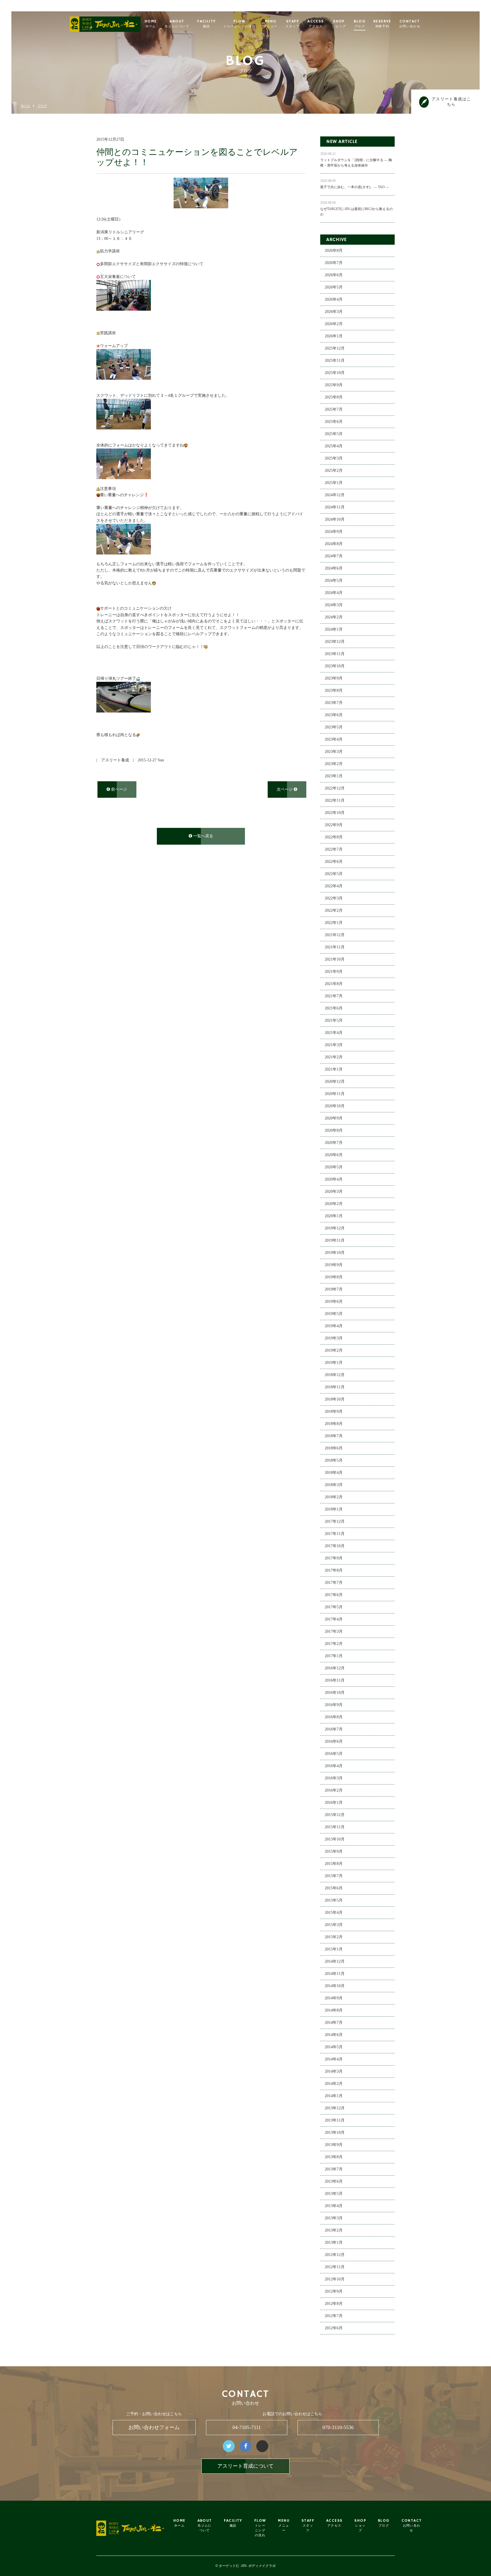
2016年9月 (334, 1705)
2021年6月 (334, 1008)
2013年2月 (334, 2230)
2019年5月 (334, 1314)
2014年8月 (334, 2010)
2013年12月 (335, 2108)
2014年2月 (334, 2084)
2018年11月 (335, 1387)
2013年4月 (334, 2206)
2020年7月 (334, 1143)
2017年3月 (334, 1631)
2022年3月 (334, 898)
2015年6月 (334, 1888)
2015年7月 (334, 1876)
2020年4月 (334, 1179)
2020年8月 (334, 1130)
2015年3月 (334, 1925)
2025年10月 (335, 373)
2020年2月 (334, 1204)
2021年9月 (334, 972)
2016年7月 (334, 1729)
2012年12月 (335, 2255)
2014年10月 (335, 1986)
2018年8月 (334, 1424)
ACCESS (316, 24)
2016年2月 (334, 1790)
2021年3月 (334, 1045)
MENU (271, 24)
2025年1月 (334, 483)
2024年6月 (334, 568)
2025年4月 (334, 446)
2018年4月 (334, 1473)
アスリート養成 (115, 760)
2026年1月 (334, 336)
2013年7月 (334, 2169)
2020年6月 (334, 1155)
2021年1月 (334, 1069)
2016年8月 (334, 1717)
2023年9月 (334, 678)
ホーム (25, 106)
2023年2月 (334, 764)
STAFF (293, 24)
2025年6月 (334, 422)
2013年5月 (334, 2194)
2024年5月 (334, 580)
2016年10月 (335, 1693)
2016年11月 (335, 1680)
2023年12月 (335, 642)
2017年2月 (334, 1644)
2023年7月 (334, 703)
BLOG (360, 24)
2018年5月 (334, 1460)
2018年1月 (334, 1509)
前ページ (118, 789)
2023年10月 (335, 666)
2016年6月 (334, 1741)
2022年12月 (335, 788)
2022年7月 (334, 849)
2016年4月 (334, 1766)
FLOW (240, 24)
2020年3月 (334, 1192)
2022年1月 (334, 923)
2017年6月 (334, 1595)
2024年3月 (334, 605)
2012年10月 (335, 2279)
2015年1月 (334, 1949)
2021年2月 (334, 1057)
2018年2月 (334, 1497)
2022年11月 (335, 800)
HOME (151, 24)
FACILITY (206, 24)
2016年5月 (334, 1754)
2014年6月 (334, 2035)
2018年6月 (334, 1448)
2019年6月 (334, 1301)
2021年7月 (334, 996)
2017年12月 (335, 1521)
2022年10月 (335, 813)
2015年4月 (334, 1913)
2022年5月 (334, 874)
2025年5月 (334, 434)
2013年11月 (335, 2120)
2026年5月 (334, 287)
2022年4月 (334, 886)
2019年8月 (334, 1277)
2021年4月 (334, 1033)
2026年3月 (334, 312)
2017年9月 (334, 1558)
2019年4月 (334, 1326)
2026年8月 (334, 251)
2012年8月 (334, 2304)
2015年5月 (334, 1900)
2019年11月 (335, 1240)
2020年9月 (334, 1118)
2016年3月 (334, 1778)
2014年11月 (335, 1974)
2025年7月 (334, 409)
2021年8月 (334, 984)
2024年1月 (334, 629)
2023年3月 (334, 752)
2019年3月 (334, 1338)
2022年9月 (334, 825)
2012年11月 (335, 2267)
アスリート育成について (246, 2466)
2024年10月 (335, 519)
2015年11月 (335, 1827)
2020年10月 (335, 1106)
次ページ (285, 789)
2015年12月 (335, 1815)
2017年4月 (334, 1619)
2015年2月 (334, 1937)
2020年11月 (335, 1094)
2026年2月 (334, 324)
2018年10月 (335, 1399)
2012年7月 (334, 2316)
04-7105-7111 (247, 2427)
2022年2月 (334, 910)
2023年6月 (334, 715)
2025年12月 (335, 348)
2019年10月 (335, 1253)
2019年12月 (335, 1228)
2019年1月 (334, 1363)
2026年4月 (334, 299)
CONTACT (410, 24)
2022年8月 (334, 837)
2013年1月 (334, 2242)
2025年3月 (334, 458)
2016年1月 (334, 1803)
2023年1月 (334, 776)
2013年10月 (335, 2133)
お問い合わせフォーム (154, 2427)
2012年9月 (334, 2291)
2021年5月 (334, 1020)
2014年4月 (334, 2059)
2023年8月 (334, 690)
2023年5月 (334, 727)
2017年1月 (334, 1656)
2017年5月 (334, 1607)
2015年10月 (335, 1839)
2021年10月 (335, 959)
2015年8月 (334, 1864)
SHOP (339, 24)
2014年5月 (334, 2047)
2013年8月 (334, 2157)
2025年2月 (334, 470)
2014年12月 (335, 1961)
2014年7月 (334, 2023)
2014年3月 (334, 2071)
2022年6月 (334, 862)
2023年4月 (334, 739)
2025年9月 (334, 385)
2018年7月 (334, 1436)
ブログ (42, 106)
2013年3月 (334, 2218)
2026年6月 (334, 275)
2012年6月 (334, 2328)
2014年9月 (334, 1998)
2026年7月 (334, 263)
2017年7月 (334, 1583)
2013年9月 (334, 2145)
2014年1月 (334, 2096)
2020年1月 (334, 1216)
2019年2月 (334, 1350)
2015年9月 (334, 1851)
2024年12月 (335, 495)
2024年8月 (334, 544)
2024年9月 (334, 532)
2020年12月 (335, 1082)
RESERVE (382, 24)
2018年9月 (334, 1411)
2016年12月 (335, 1668)
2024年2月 (334, 617)
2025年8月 (334, 397)
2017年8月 (334, 1570)
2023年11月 (335, 654)
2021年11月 (335, 947)
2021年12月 (335, 935)
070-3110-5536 (338, 2427)
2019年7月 (334, 1289)
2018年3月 (334, 1485)
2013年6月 (334, 2181)
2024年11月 (335, 507)
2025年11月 (335, 361)
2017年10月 (335, 1546)
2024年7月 (334, 556)
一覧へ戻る (203, 836)
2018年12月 (335, 1375)
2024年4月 (334, 593)
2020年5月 (334, 1167)
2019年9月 (334, 1265)
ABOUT (177, 24)
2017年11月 (335, 1534)
